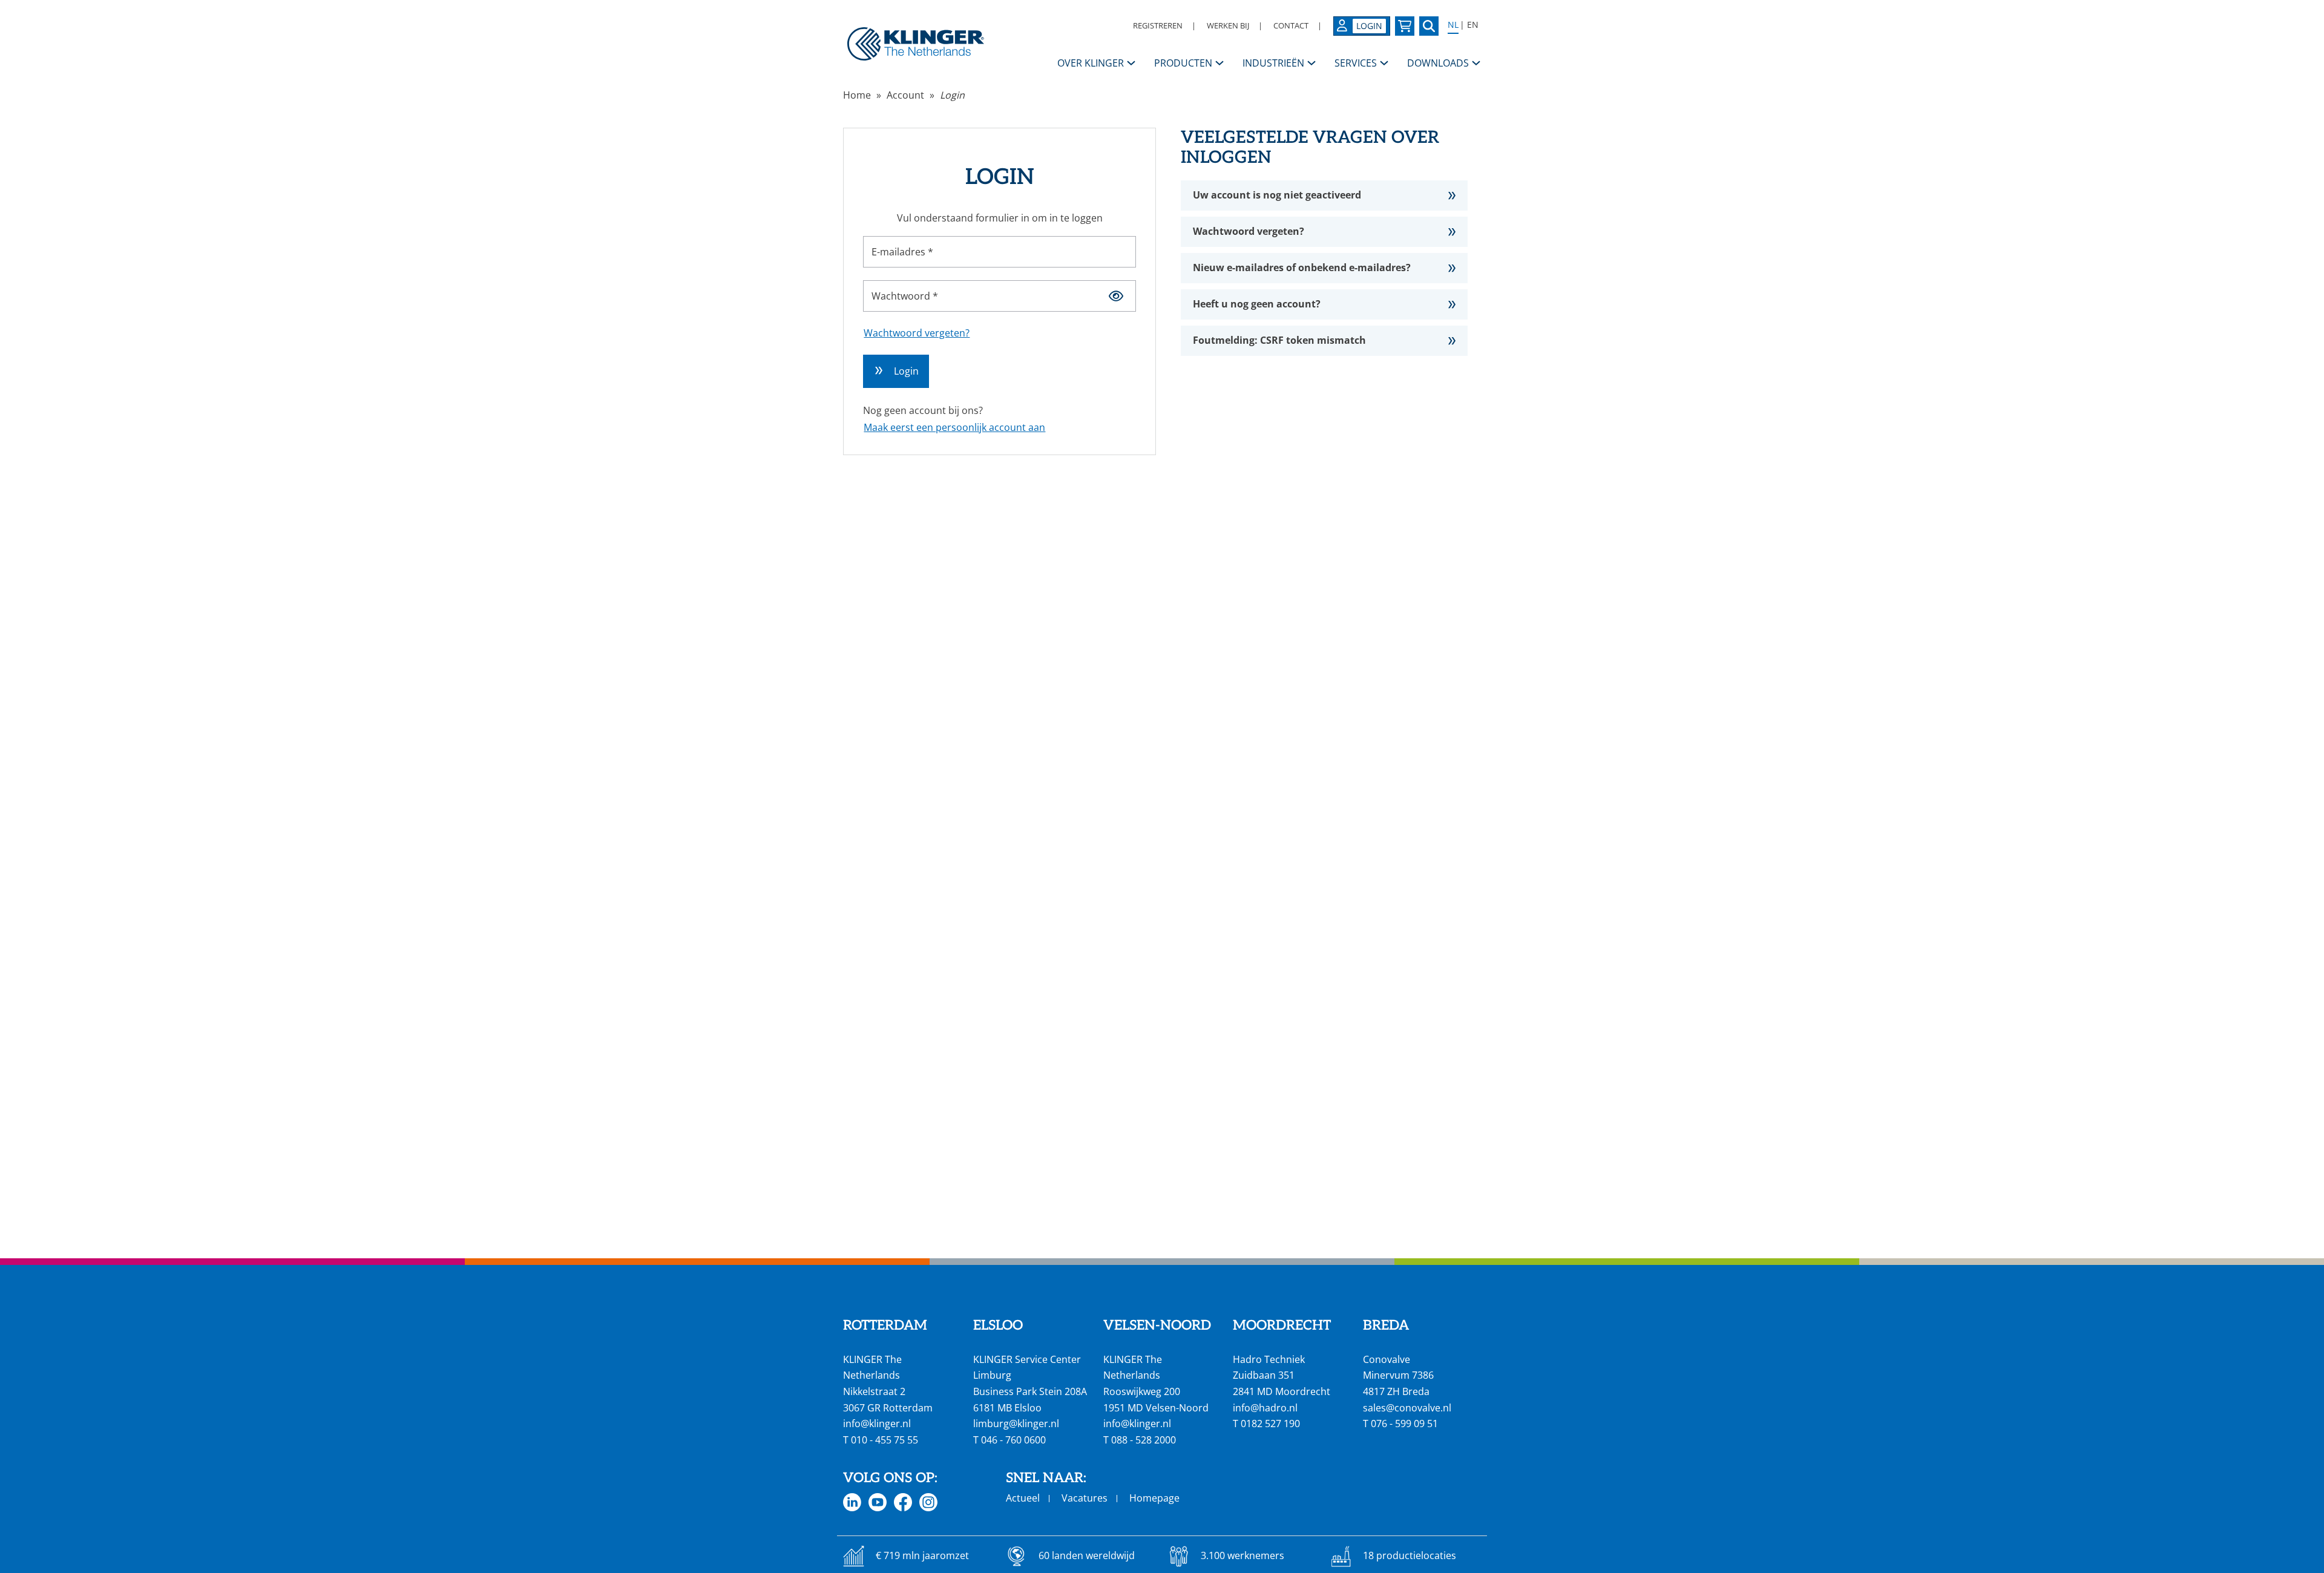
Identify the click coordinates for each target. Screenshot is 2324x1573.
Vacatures (1085, 1498)
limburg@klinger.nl (1016, 1424)
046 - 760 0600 (1013, 1440)
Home (857, 95)
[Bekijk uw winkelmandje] (1405, 26)
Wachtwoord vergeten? (917, 333)
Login (952, 95)
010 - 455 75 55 (885, 1440)
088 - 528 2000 (1144, 1440)
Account (905, 95)
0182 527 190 (1270, 1424)
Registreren (1158, 25)
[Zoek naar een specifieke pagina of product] (1429, 26)
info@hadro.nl (1265, 1408)
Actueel (1023, 1498)
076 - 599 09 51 (1404, 1424)
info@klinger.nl (877, 1424)
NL (1453, 25)
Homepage (1154, 1498)
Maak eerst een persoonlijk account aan (954, 427)
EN (1473, 25)
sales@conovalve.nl (1407, 1408)
